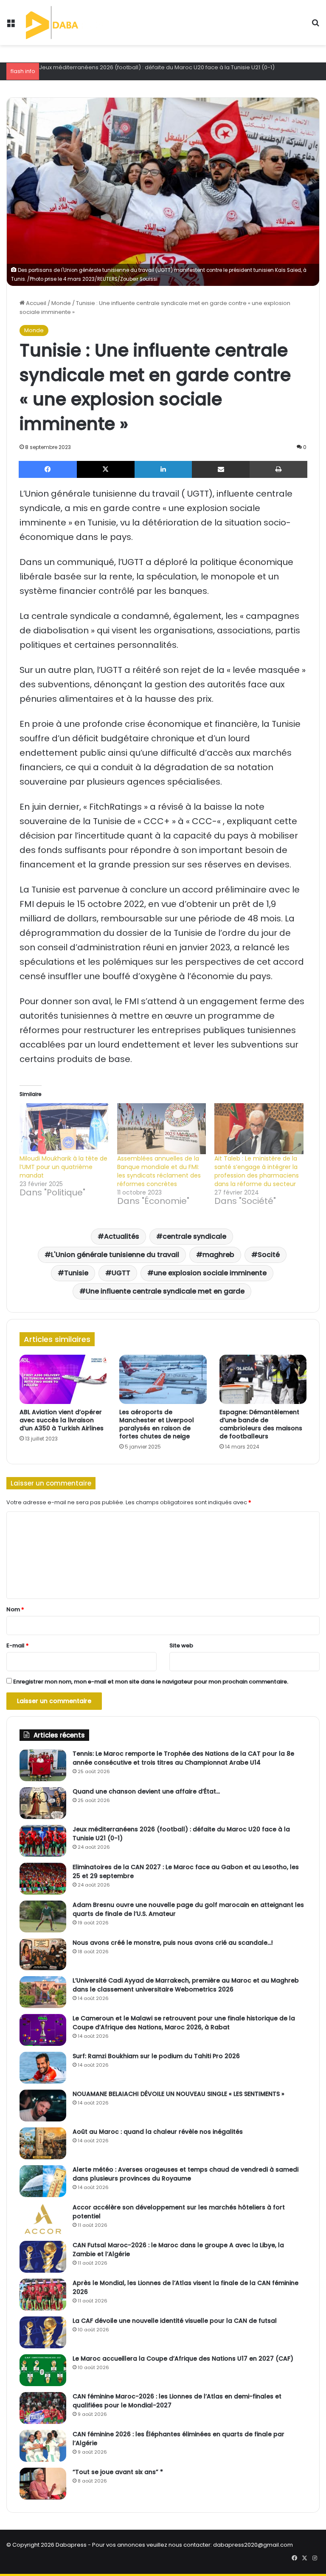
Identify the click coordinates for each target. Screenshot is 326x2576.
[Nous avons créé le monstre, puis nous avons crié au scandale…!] (43, 1954)
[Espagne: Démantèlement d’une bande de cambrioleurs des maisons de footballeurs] (263, 1379)
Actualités (122, 1236)
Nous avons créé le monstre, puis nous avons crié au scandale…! (173, 1943)
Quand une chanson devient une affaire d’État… (146, 1791)
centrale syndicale (194, 1236)
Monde (61, 303)
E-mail (18, 1645)
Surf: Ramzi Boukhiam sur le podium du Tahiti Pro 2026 (156, 2056)
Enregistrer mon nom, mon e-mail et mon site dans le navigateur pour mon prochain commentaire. (151, 1682)
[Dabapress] (66, 23)
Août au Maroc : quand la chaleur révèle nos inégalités (158, 2132)
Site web (181, 1645)
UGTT (121, 1273)
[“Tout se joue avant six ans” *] (43, 2484)
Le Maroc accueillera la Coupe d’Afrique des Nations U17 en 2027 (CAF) (183, 2359)
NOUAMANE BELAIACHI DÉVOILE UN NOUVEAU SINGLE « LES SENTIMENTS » (178, 2094)
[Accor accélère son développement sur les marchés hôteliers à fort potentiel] (43, 2219)
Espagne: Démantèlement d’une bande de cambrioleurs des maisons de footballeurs (261, 1424)
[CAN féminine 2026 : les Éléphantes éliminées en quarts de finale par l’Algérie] (43, 2446)
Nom (15, 1609)
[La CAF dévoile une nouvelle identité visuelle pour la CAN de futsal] (43, 2332)
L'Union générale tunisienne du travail (115, 1255)
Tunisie (76, 1273)
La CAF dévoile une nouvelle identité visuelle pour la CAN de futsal (175, 2321)
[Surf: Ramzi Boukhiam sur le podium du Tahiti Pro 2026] (43, 2068)
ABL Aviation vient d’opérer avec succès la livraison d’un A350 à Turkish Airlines (62, 1420)
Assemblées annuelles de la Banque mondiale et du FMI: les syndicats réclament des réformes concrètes (159, 1171)
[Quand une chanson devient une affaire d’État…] (43, 1803)
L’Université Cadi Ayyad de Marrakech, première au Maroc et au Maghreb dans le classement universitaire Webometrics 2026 (186, 1985)
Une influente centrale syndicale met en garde (165, 1291)
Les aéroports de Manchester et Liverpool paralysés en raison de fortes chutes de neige (157, 1424)
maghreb (218, 1255)
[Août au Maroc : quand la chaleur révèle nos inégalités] (43, 2143)
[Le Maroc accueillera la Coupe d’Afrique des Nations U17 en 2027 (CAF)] (43, 2370)
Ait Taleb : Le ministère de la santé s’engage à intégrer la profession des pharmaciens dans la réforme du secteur (257, 1171)
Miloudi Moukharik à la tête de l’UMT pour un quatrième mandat (63, 1167)
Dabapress (71, 2545)
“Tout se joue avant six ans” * (118, 2472)
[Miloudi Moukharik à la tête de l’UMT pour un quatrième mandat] (64, 1129)
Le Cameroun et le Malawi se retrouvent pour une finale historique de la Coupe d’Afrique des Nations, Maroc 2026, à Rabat (184, 2023)
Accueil (35, 303)
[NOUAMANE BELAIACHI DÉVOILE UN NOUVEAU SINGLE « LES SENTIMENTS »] (43, 2106)
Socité (269, 1255)
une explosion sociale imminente (210, 1273)
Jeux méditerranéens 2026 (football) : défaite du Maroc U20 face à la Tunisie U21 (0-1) (157, 67)
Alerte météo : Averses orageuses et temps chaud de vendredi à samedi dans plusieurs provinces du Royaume (185, 2174)
